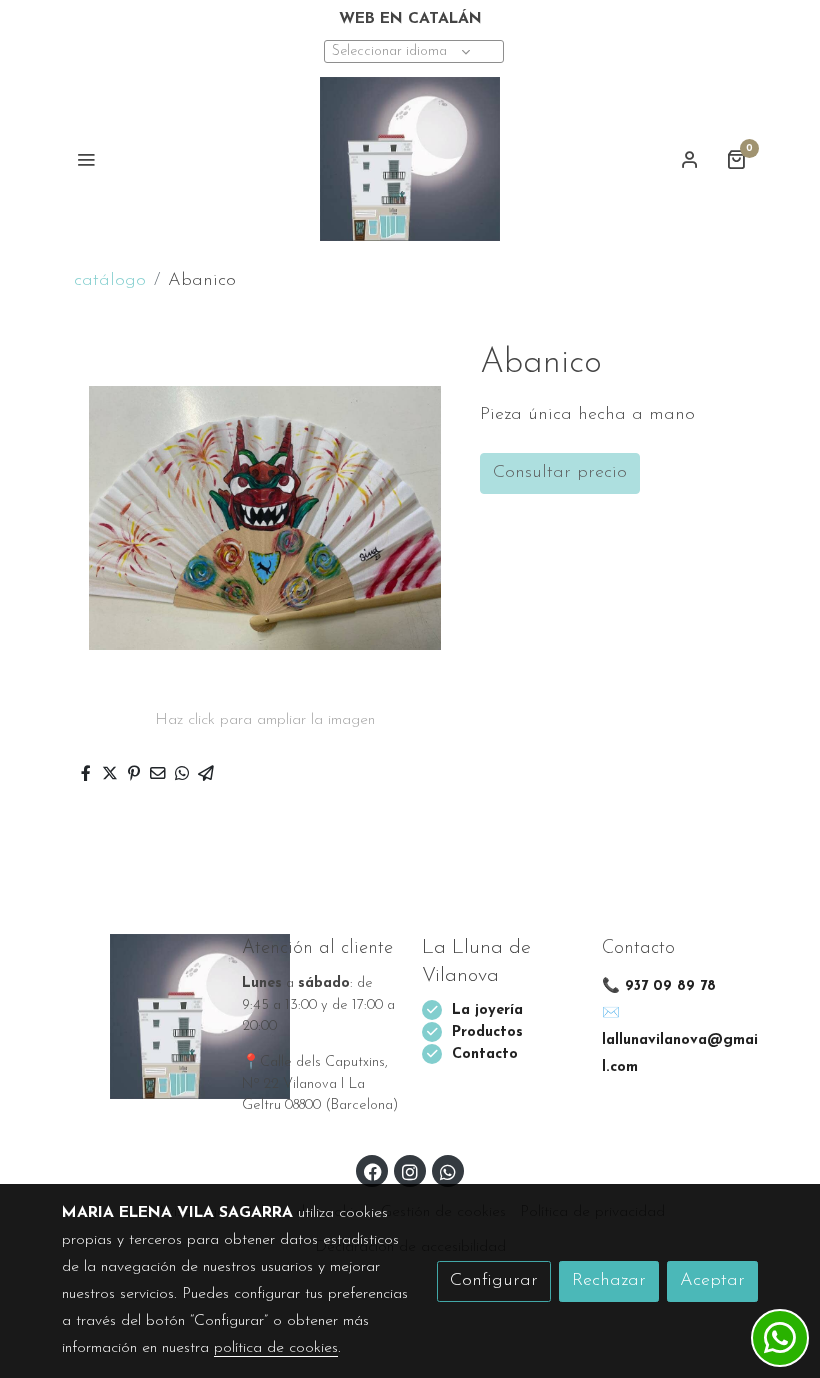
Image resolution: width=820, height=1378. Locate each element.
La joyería (487, 1010)
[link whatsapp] (448, 1171)
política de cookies (276, 1348)
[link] (410, 159)
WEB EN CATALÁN (410, 19)
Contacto (485, 1054)
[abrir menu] (86, 159)
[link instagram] (410, 1171)
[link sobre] (140, 1016)
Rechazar (609, 1281)
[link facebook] (373, 1171)
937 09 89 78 (670, 986)
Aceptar (712, 1281)
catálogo (110, 281)
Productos (490, 1032)
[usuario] (690, 159)
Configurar (494, 1281)
